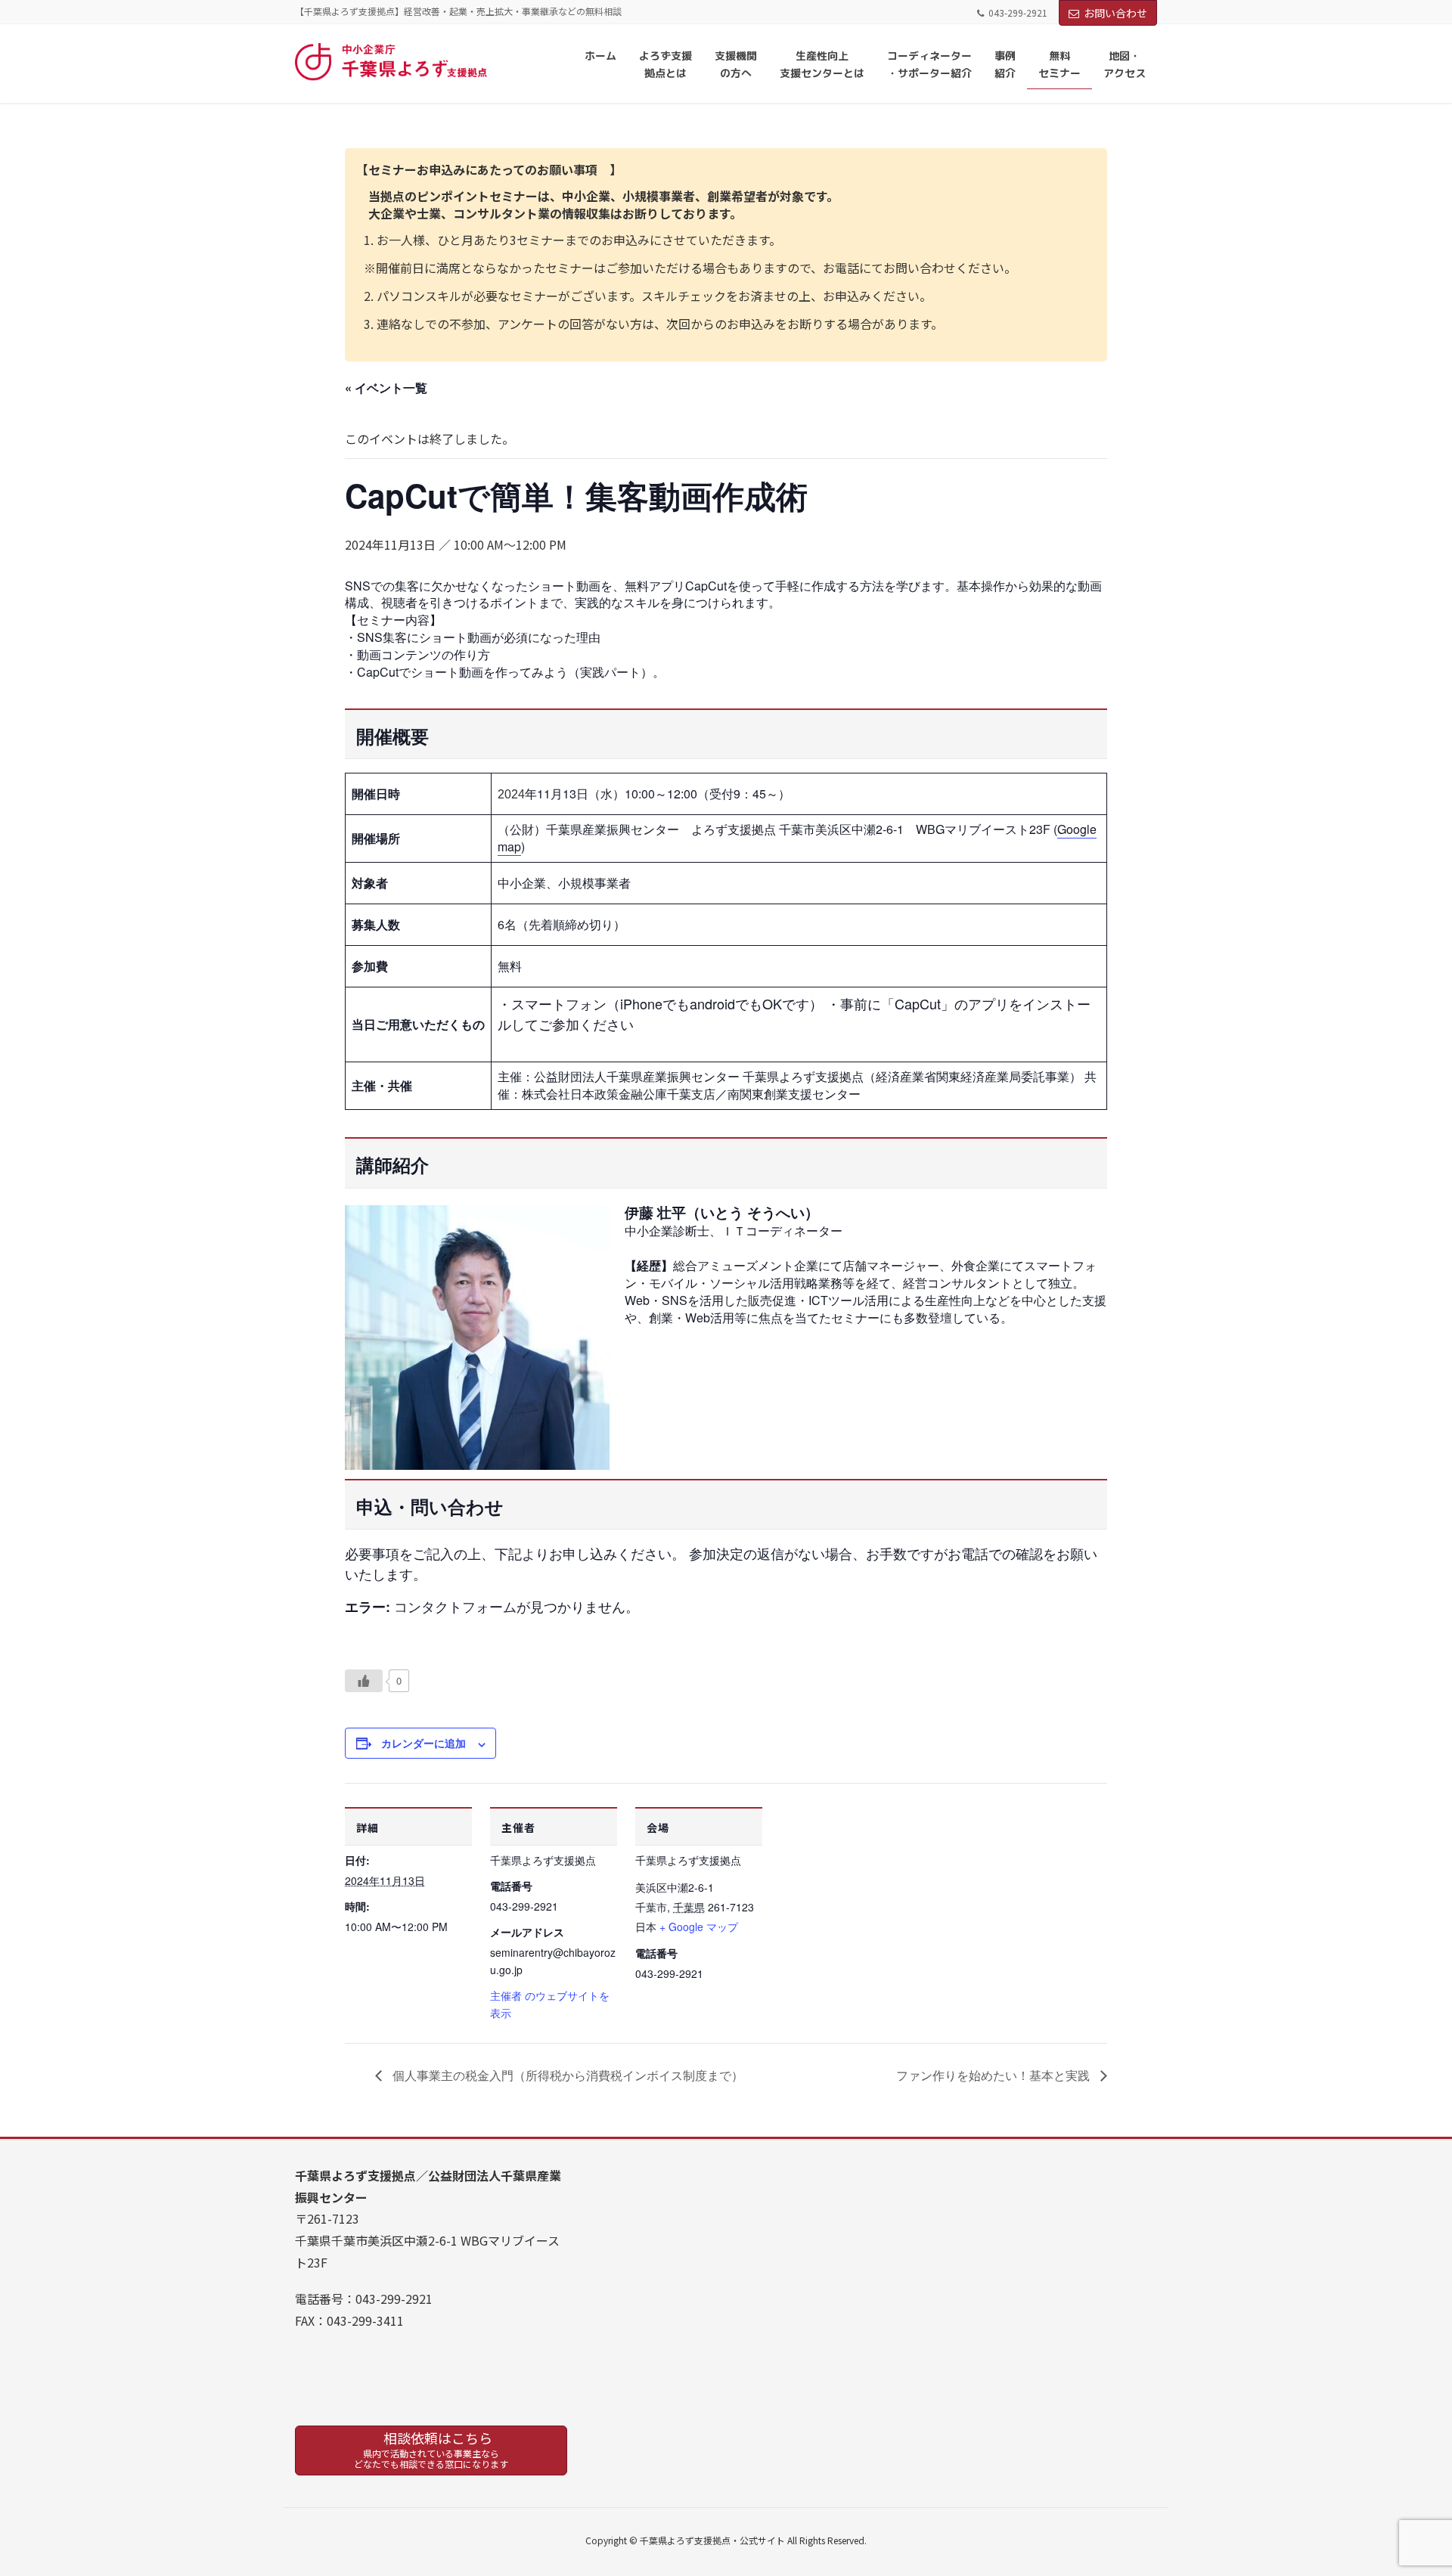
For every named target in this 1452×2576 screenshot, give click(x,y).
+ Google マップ (699, 1927)
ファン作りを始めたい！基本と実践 (994, 2075)
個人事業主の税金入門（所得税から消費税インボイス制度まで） (566, 2075)
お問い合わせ (1115, 13)
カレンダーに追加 (423, 1743)
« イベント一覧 (386, 387)
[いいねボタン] (364, 1681)
